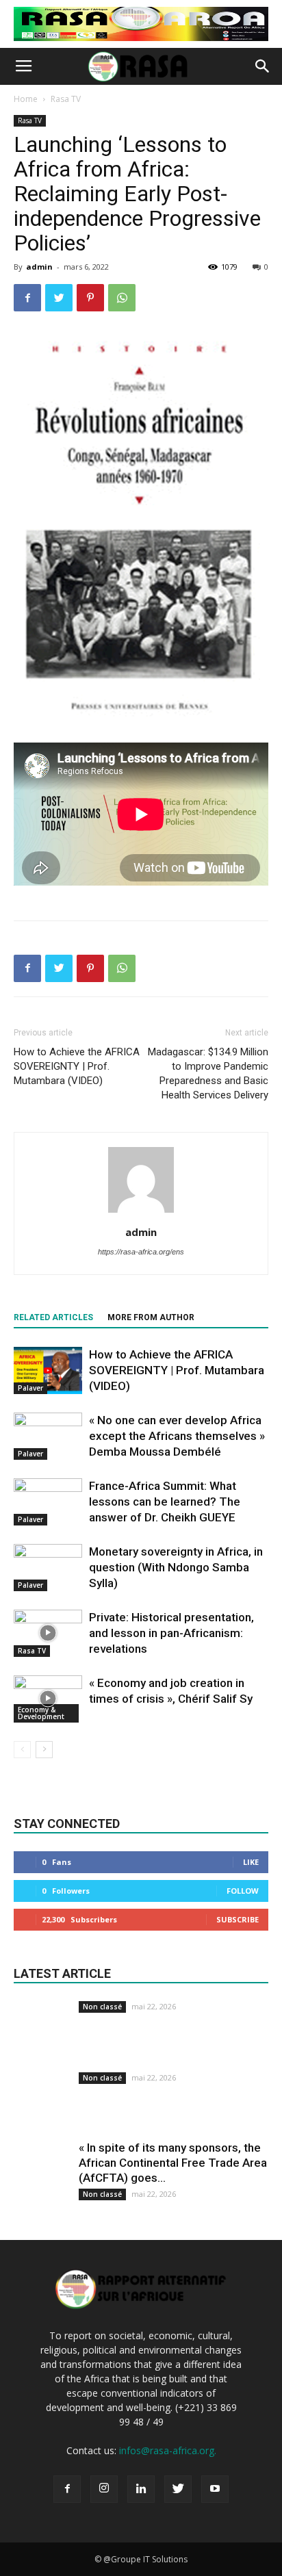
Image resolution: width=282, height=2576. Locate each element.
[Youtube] (215, 2489)
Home (26, 99)
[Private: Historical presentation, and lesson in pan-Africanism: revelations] (48, 1633)
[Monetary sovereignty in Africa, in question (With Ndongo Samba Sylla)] (48, 1568)
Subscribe (238, 1919)
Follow (243, 1891)
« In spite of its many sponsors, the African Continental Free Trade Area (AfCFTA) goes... (173, 2163)
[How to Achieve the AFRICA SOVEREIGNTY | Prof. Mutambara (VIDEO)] (48, 1370)
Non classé (102, 2007)
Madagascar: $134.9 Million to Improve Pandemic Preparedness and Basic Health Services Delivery (208, 1073)
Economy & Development (41, 1713)
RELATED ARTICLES (53, 1317)
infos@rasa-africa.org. (168, 2450)
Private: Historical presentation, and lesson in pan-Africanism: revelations (171, 1633)
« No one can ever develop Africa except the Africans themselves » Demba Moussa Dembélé (177, 1436)
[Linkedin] (141, 2489)
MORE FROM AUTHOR (151, 1317)
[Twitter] (178, 2489)
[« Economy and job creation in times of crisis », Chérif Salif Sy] (48, 1699)
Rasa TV (66, 99)
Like (251, 1862)
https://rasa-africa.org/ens (141, 1252)
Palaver (30, 1388)
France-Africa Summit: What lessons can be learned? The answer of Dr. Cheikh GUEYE (165, 1502)
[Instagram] (104, 2489)
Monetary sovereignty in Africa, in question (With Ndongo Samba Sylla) (176, 1567)
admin (39, 267)
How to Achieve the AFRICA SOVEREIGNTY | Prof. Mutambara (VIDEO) (77, 1066)
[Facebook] (67, 2489)
